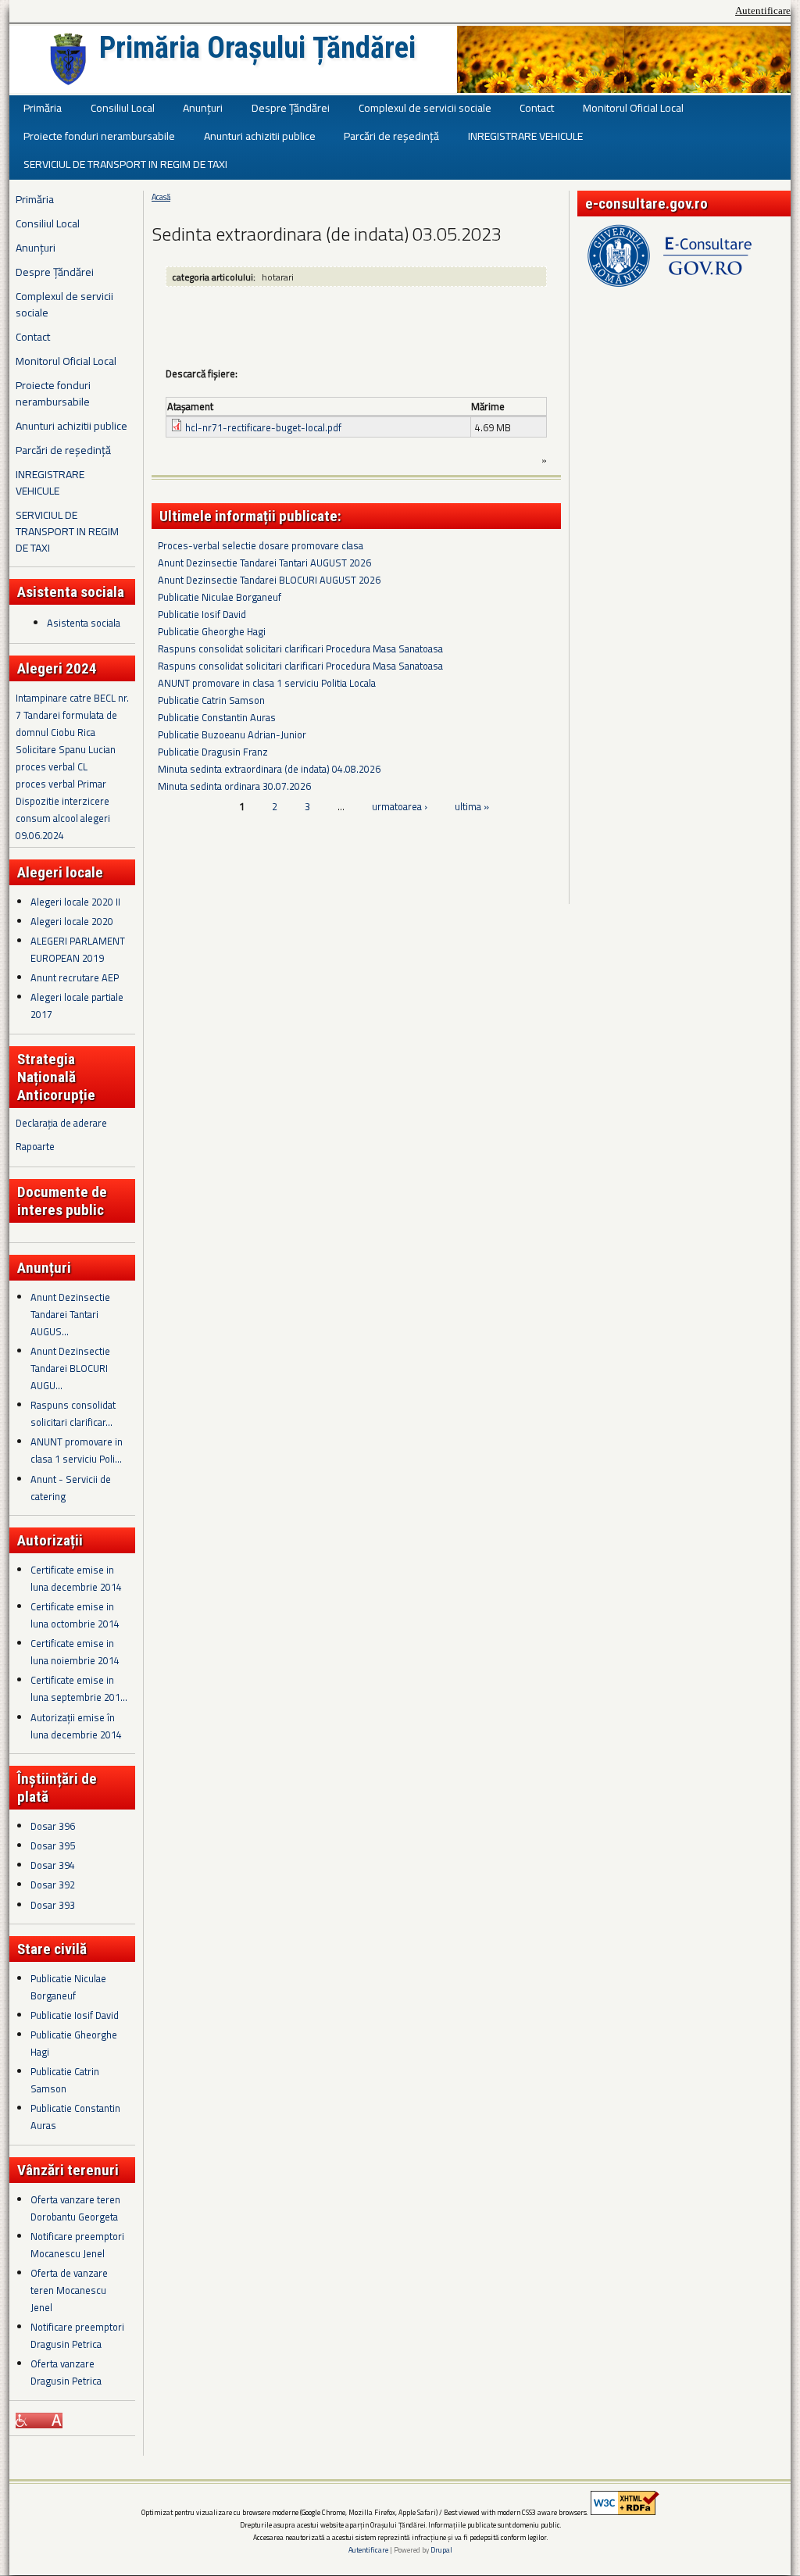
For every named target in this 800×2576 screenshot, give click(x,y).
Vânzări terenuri (68, 2170)
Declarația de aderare (61, 1123)
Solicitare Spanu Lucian (66, 749)
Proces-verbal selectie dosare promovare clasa (261, 545)
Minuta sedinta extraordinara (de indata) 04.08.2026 (269, 769)
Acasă (161, 197)
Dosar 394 (53, 1865)
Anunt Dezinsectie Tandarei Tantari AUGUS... (70, 1314)
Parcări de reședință (391, 136)
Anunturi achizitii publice (260, 136)
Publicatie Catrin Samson (211, 700)
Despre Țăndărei (291, 107)
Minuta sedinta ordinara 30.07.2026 (234, 786)
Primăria (43, 107)
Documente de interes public (62, 1201)
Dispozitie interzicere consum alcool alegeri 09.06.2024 (63, 818)
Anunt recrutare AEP (75, 977)
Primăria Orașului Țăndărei (257, 48)
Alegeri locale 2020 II (75, 902)
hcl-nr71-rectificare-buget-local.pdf (263, 427)
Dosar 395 (53, 1845)
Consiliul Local (123, 107)
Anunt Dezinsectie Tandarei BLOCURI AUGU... (70, 1368)
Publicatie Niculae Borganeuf (220, 597)
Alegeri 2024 (57, 668)
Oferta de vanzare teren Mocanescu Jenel (69, 2290)
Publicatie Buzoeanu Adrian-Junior (232, 734)
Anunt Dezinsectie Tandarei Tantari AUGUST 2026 (264, 563)
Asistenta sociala (84, 623)
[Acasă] (68, 59)
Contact (537, 107)
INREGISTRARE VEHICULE (525, 136)
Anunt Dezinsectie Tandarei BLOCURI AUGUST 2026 (269, 580)
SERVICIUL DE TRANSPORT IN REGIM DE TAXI (125, 164)
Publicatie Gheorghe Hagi (212, 631)
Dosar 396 (53, 1826)
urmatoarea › (400, 806)
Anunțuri (203, 107)
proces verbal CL (52, 766)
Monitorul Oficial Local (633, 107)
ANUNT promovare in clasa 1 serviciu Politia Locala (267, 683)
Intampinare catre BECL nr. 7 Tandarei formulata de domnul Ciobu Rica (72, 715)
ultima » (472, 806)
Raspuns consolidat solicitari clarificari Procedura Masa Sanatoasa (300, 648)
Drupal (441, 2550)
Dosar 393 (53, 1905)
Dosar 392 (53, 1885)
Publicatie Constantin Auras (217, 717)
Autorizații (50, 1540)
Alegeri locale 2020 (72, 921)
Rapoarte (35, 1146)
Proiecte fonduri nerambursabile (99, 136)
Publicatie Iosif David (75, 2015)
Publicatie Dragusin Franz (213, 752)
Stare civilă (52, 1949)
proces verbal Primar (61, 784)
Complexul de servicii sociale (425, 107)
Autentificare (763, 11)
